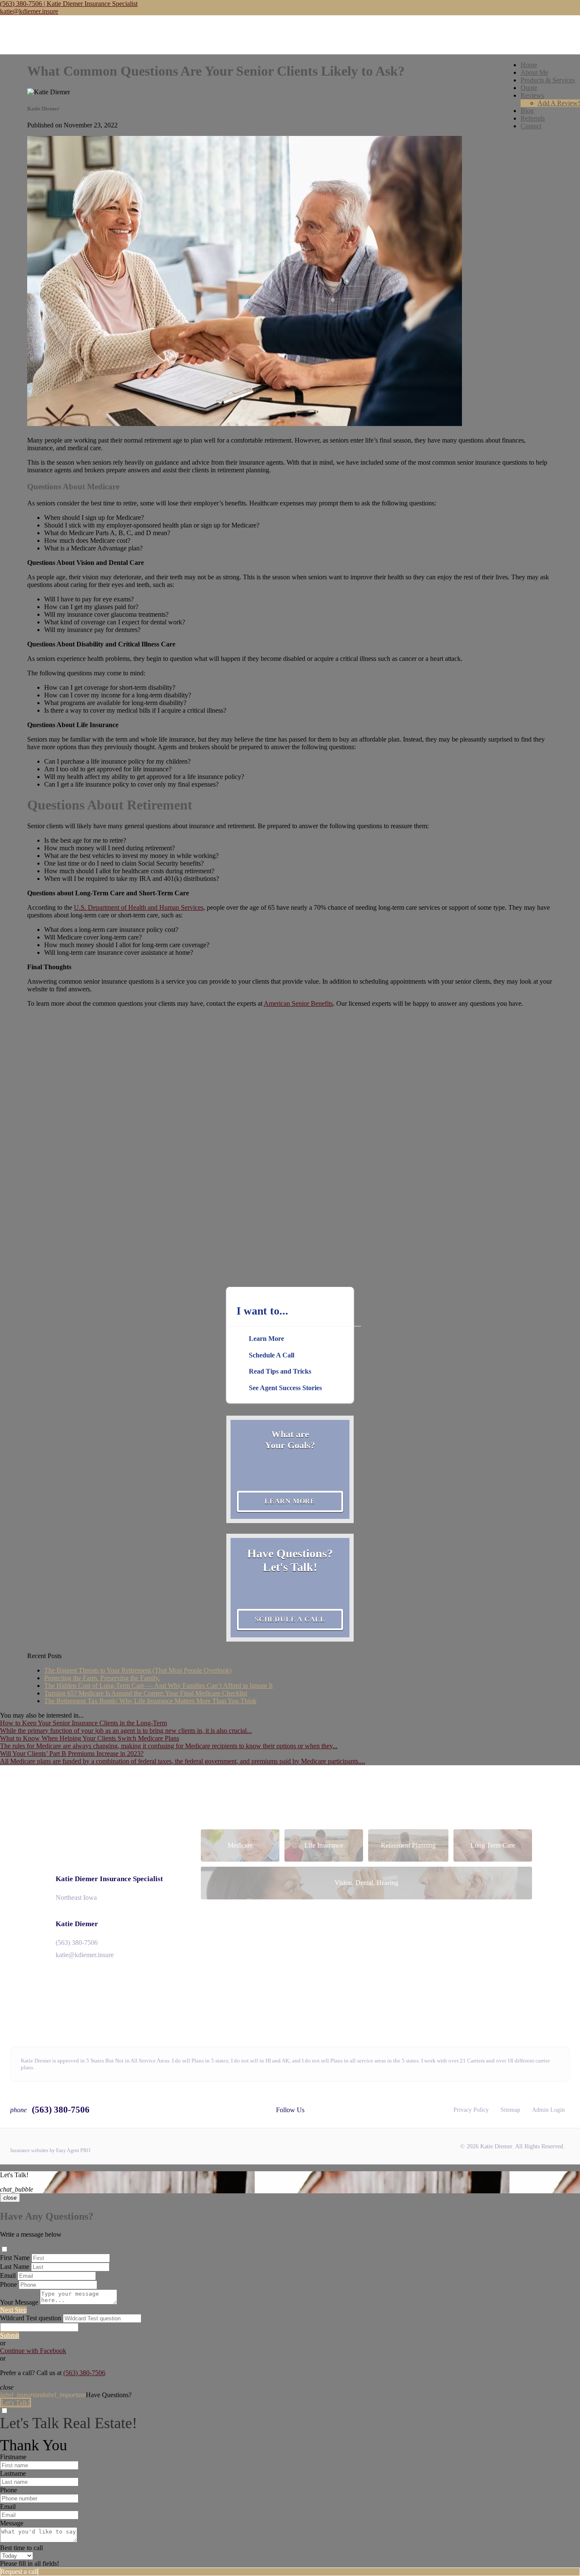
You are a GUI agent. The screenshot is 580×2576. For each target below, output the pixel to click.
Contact (531, 126)
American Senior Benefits (298, 1003)
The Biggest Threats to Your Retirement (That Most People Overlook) (138, 1670)
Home (529, 65)
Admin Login (548, 2110)
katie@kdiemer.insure (29, 11)
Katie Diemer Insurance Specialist (109, 1879)
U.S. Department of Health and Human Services (139, 907)
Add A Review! (559, 103)
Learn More (290, 1501)
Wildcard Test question (31, 2318)
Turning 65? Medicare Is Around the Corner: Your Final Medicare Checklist (146, 1693)
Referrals (533, 118)
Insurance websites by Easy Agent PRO (50, 2150)
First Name (15, 2258)
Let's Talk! (15, 2402)
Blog (527, 111)
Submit (10, 2335)
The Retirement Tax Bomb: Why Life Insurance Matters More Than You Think (150, 1701)
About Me (534, 72)
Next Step (13, 2310)
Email (8, 2276)
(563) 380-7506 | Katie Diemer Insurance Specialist (69, 4)
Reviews (532, 95)
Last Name (15, 2267)
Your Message (19, 2302)
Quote (529, 88)
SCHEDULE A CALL (290, 1619)
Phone (8, 2284)
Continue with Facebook (33, 2351)
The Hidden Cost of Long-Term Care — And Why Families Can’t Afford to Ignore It (158, 1686)
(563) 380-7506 (77, 1943)
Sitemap (510, 2110)
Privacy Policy (471, 2110)
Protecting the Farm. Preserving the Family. (102, 1678)
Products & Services (548, 80)
